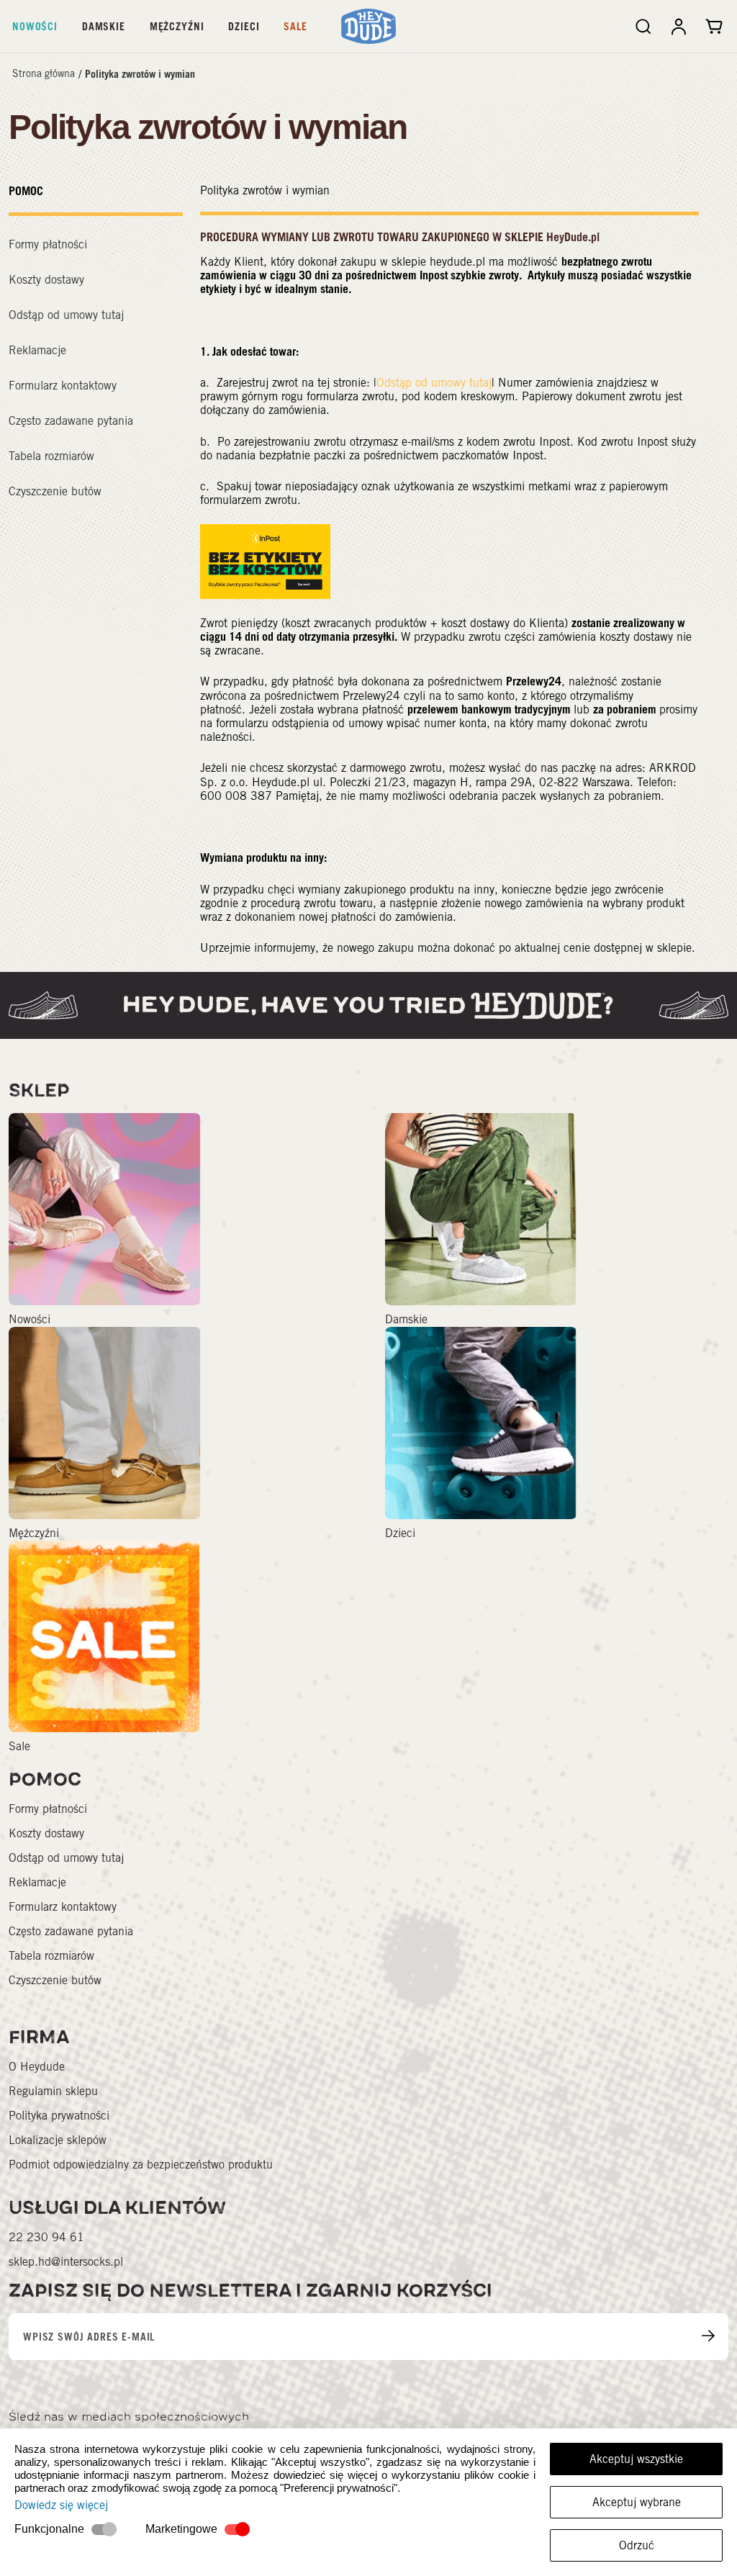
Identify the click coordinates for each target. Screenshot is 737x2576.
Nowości (35, 26)
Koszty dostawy (46, 280)
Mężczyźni (177, 26)
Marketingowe (181, 2529)
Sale (295, 26)
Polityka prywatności (59, 2116)
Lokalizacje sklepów (58, 2140)
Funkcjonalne (49, 2529)
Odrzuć (637, 2545)
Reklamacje (37, 350)
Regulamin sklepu (53, 2091)
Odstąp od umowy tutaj (66, 315)
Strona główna (44, 73)
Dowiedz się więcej (61, 2505)
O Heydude (37, 2067)
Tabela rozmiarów (51, 456)
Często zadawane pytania (71, 421)
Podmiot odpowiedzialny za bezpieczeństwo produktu (141, 2165)
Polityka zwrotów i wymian (140, 74)
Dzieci (244, 26)
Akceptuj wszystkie (636, 2459)
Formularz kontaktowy (63, 386)
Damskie (104, 26)
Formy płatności (48, 244)
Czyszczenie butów (55, 491)
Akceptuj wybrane (637, 2502)
